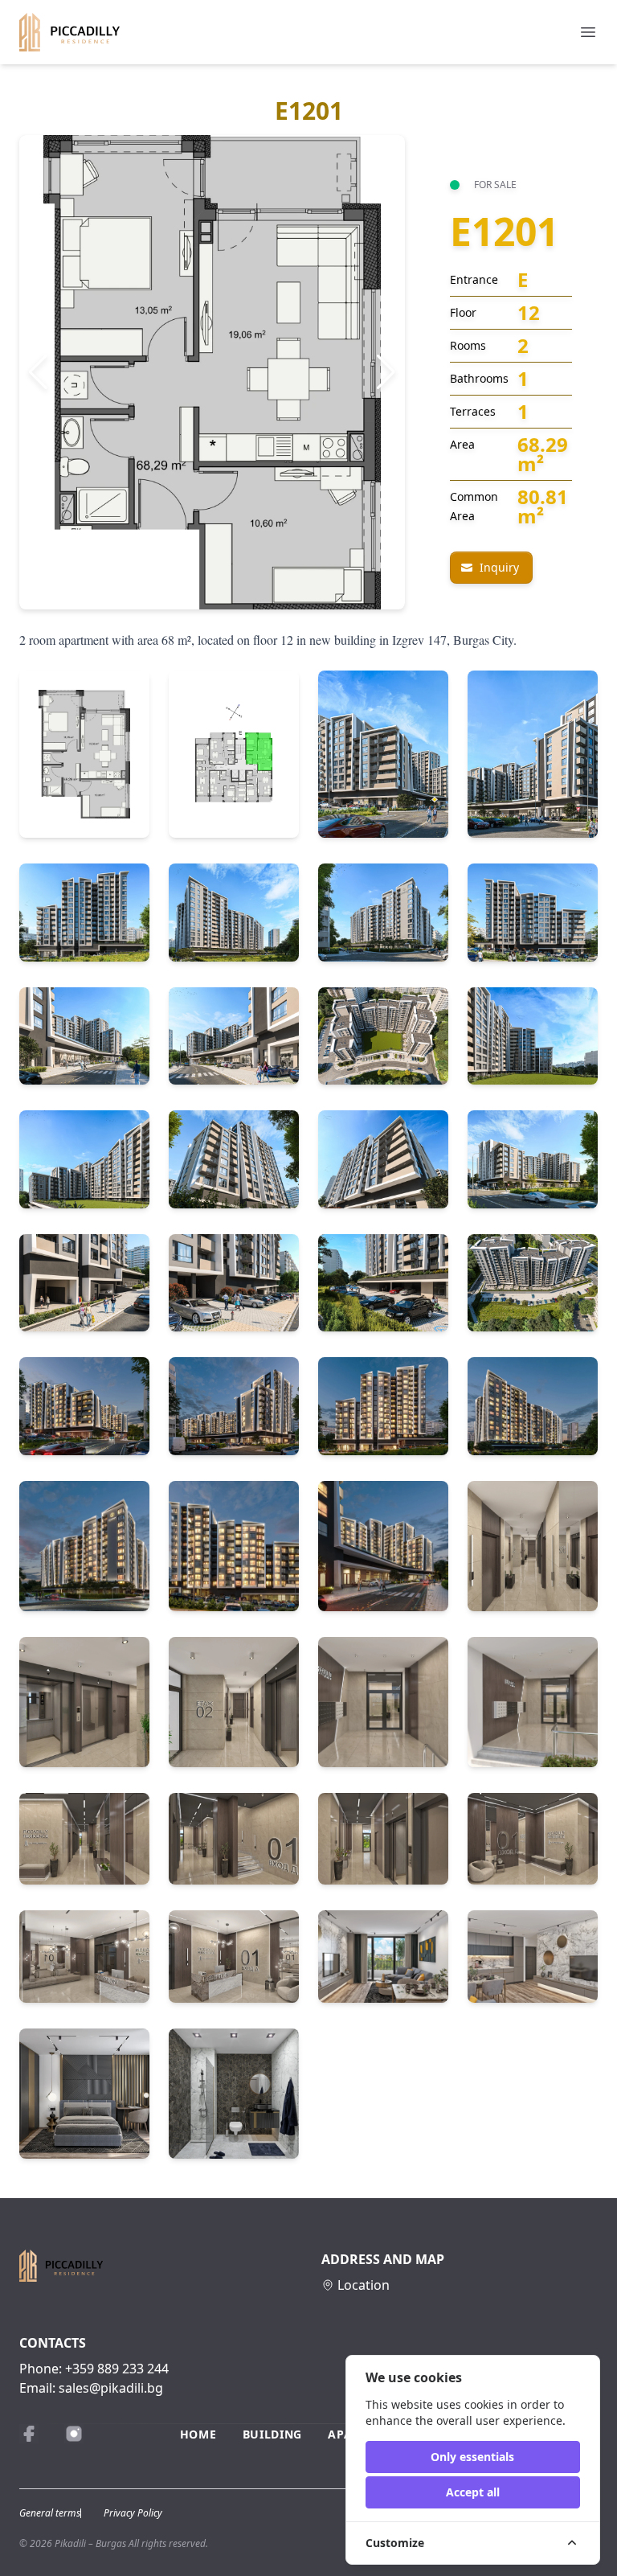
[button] (38, 372)
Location (364, 2285)
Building (273, 2434)
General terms (50, 2513)
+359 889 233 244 (117, 2369)
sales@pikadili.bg (111, 2388)
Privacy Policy (133, 2513)
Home (198, 2434)
